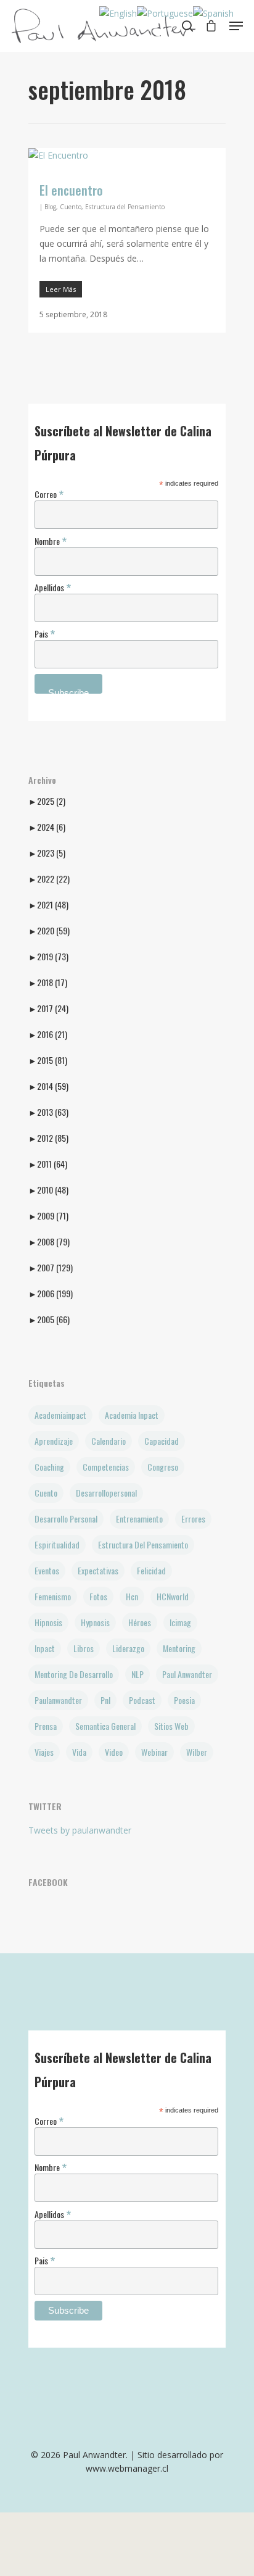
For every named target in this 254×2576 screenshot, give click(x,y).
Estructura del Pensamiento (125, 207)
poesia (184, 1700)
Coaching (49, 1467)
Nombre (51, 540)
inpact (45, 1648)
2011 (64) (48, 1164)
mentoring (179, 1648)
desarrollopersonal (106, 1493)
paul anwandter (187, 1674)
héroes (140, 1622)
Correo (49, 493)
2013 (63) (48, 1112)
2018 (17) (48, 983)
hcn (132, 1596)
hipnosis (48, 1622)
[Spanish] (213, 13)
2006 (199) (51, 1294)
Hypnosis (95, 1622)
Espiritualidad (57, 1544)
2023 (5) (47, 853)
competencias (106, 1467)
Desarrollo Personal (66, 1519)
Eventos (47, 1570)
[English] (118, 13)
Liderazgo (128, 1648)
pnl (105, 1700)
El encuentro (71, 190)
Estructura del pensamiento (143, 1544)
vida (79, 1752)
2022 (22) (49, 879)
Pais (45, 633)
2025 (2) (47, 801)
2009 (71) (48, 1216)
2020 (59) (49, 931)
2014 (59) (48, 1086)
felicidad (151, 1570)
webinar (154, 1752)
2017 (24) (48, 1008)
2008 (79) (49, 1242)
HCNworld (173, 1596)
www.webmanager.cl (127, 2468)
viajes (44, 1752)
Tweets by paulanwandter (80, 1830)
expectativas (98, 1570)
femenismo (53, 1596)
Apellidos (53, 587)
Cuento (71, 207)
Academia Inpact (132, 1415)
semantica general (105, 1726)
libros (84, 1648)
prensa (46, 1726)
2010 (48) (48, 1190)
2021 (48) (48, 905)
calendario (109, 1441)
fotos (98, 1596)
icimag (180, 1622)
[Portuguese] (165, 13)
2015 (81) (48, 1060)
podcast (142, 1700)
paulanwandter (58, 1700)
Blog (50, 207)
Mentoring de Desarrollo (74, 1674)
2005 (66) (49, 1319)
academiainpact (60, 1415)
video (114, 1752)
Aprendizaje (54, 1441)
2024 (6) (47, 827)
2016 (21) (48, 1034)
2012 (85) (48, 1138)
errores (193, 1519)
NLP (137, 1674)
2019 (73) (48, 957)
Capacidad (162, 1441)
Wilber (197, 1752)
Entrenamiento (139, 1519)
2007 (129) (51, 1268)
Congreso (163, 1467)
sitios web (171, 1726)
